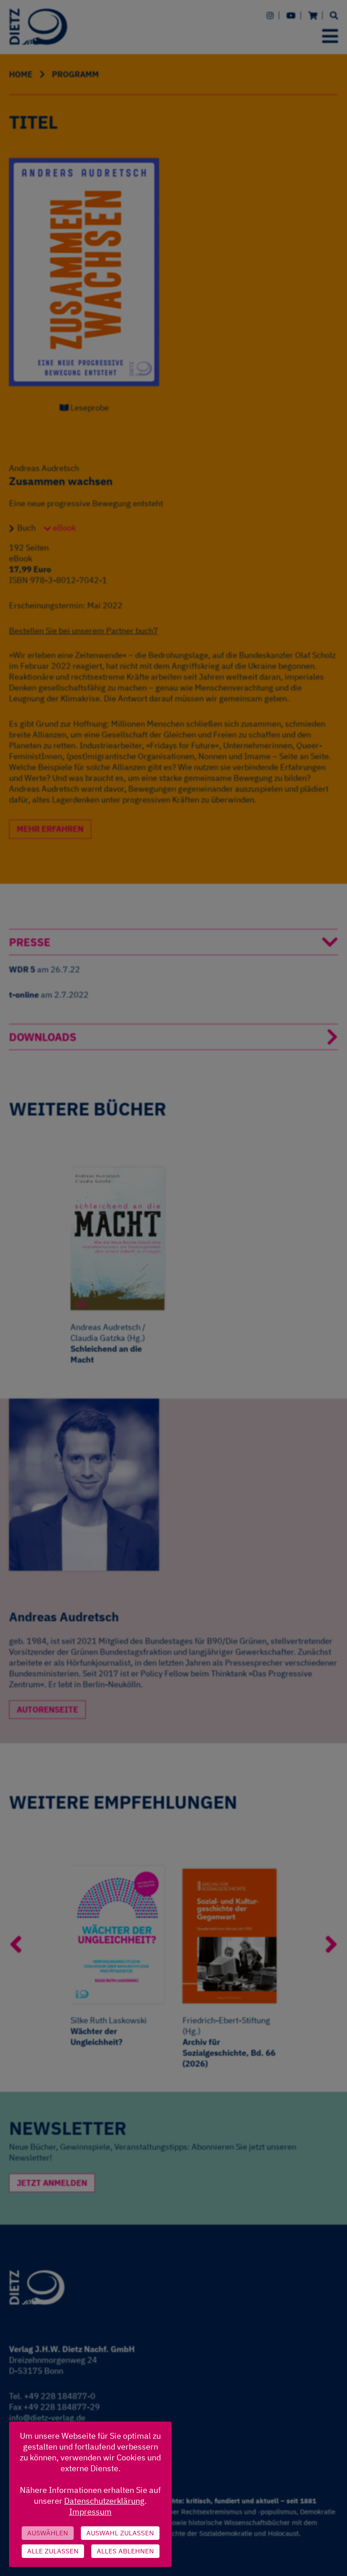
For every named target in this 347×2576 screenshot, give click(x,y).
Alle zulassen (53, 2551)
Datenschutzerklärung (104, 2501)
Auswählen (48, 2533)
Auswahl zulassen (120, 2533)
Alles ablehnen (125, 2551)
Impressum (90, 2512)
